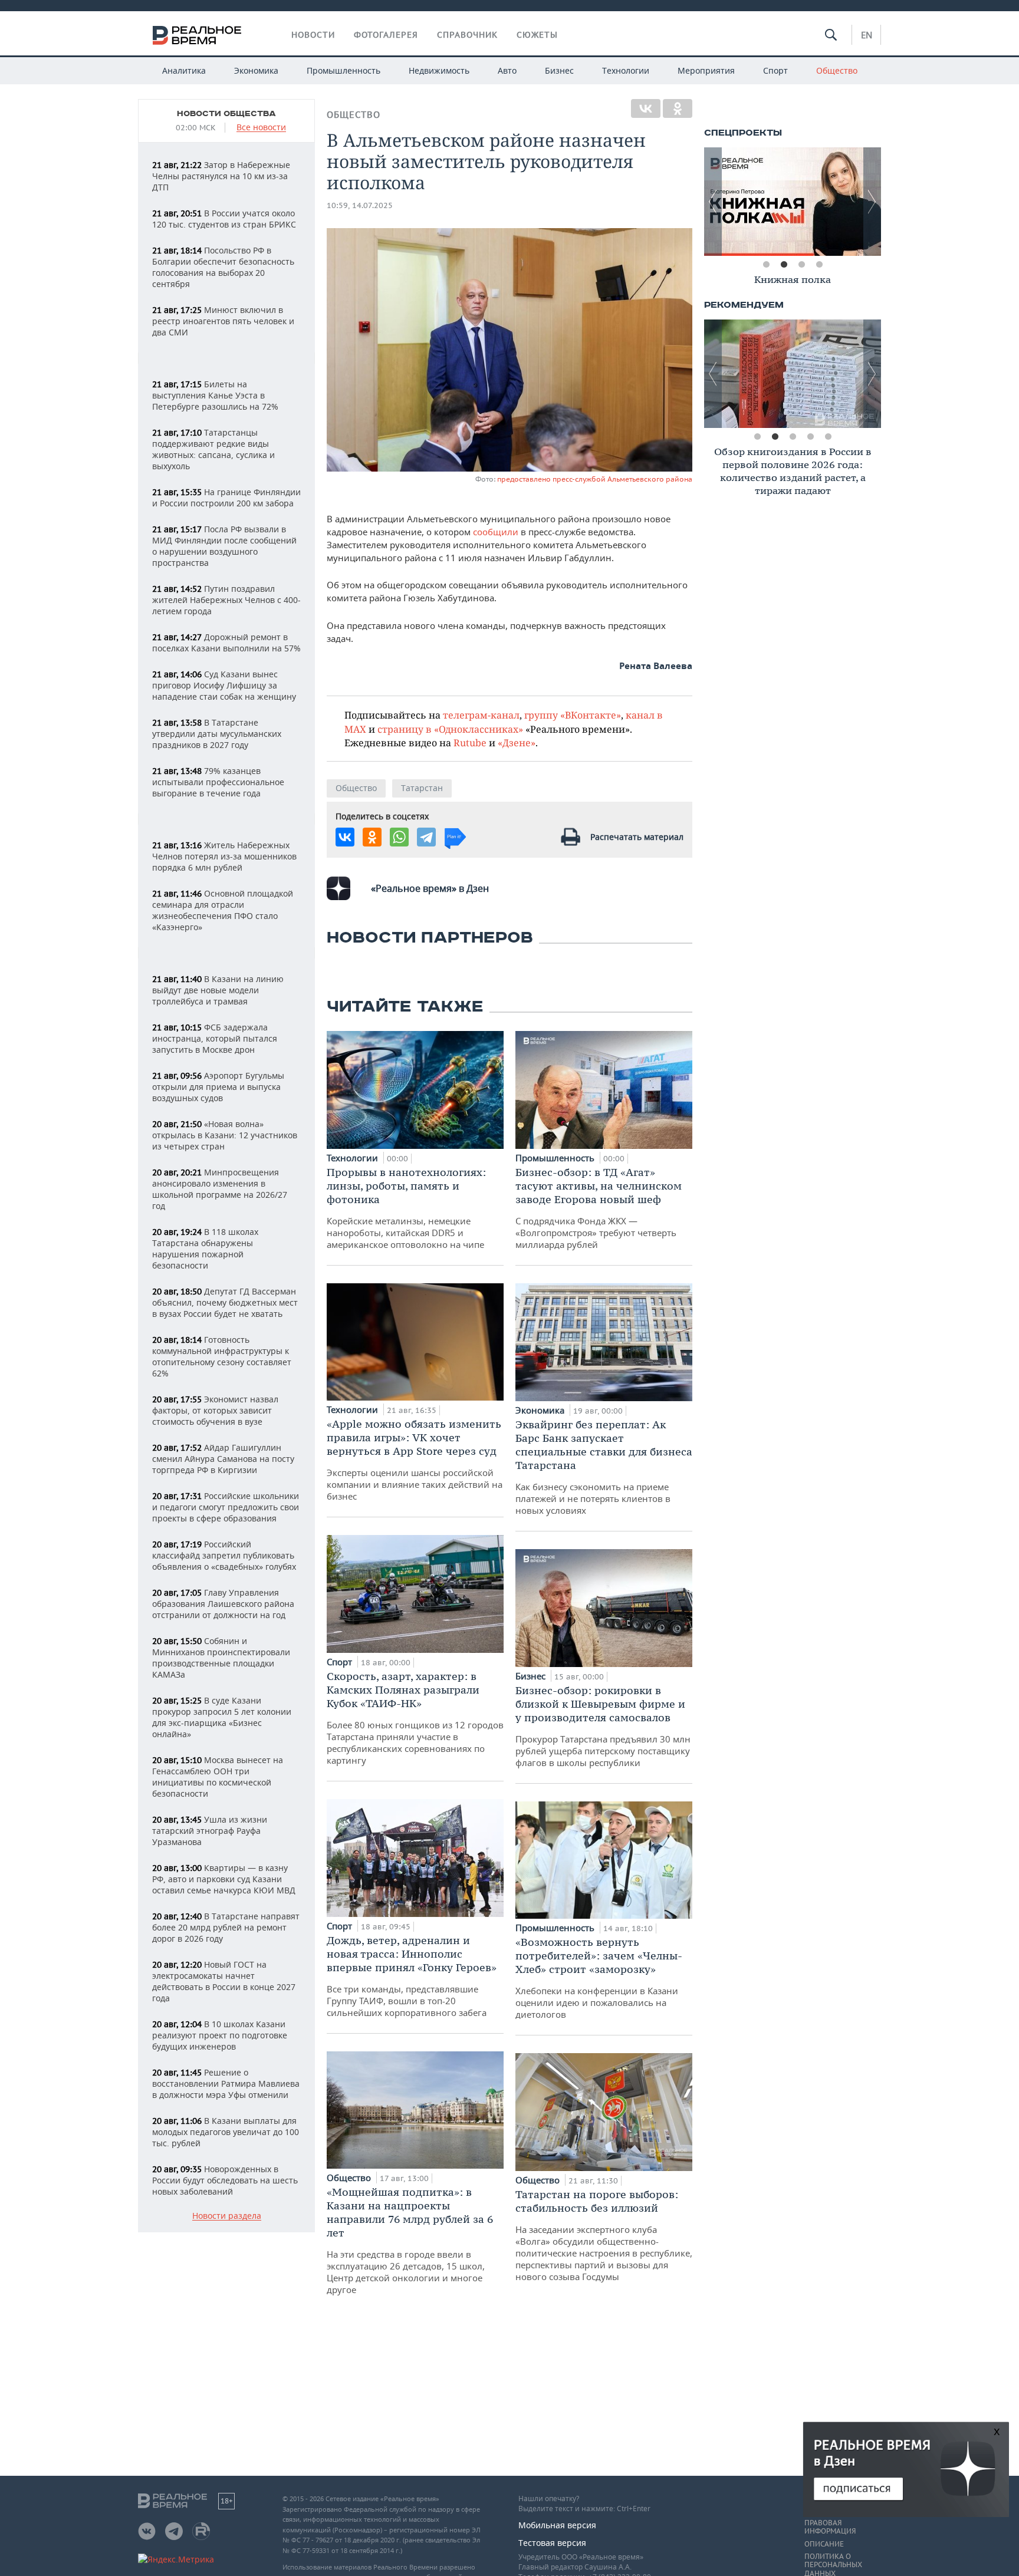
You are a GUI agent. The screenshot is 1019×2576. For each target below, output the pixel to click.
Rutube (470, 742)
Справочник (467, 35)
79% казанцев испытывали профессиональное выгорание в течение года (218, 782)
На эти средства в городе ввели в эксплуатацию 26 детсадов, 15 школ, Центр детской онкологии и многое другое (410, 2240)
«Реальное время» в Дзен (430, 888)
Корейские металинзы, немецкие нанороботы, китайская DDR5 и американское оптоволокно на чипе (406, 1208)
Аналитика (184, 70)
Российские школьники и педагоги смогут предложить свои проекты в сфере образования (226, 1507)
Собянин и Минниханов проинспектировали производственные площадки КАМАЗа (221, 1658)
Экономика (256, 70)
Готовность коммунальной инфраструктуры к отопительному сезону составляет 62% (222, 1356)
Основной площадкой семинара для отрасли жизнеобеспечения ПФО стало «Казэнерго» (223, 910)
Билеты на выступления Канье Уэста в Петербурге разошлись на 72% (215, 395)
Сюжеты (537, 35)
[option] (793, 202)
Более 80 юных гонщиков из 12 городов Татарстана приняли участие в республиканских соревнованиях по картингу (415, 1718)
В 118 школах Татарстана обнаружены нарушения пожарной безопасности (205, 1249)
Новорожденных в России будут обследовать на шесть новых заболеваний (225, 2180)
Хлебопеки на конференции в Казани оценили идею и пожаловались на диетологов (599, 1978)
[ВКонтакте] (646, 108)
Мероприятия (706, 70)
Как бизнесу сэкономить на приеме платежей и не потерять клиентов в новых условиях (604, 1467)
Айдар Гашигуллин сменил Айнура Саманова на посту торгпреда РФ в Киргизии (223, 1459)
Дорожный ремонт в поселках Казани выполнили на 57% (226, 643)
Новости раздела (227, 2216)
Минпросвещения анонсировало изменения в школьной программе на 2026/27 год (220, 1189)
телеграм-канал (481, 715)
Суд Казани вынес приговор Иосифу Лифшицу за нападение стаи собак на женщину (224, 685)
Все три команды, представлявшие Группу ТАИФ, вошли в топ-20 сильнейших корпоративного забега (412, 1976)
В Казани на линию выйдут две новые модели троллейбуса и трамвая (218, 990)
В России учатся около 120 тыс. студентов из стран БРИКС (224, 219)
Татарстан (422, 788)
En (867, 35)
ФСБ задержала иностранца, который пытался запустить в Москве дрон (215, 1038)
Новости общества (226, 114)
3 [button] (801, 265)
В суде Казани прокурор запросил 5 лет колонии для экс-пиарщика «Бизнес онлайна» (222, 1717)
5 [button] (828, 437)
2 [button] (784, 265)
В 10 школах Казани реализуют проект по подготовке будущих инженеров (220, 2035)
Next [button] (872, 202)
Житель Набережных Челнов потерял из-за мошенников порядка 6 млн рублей (224, 856)
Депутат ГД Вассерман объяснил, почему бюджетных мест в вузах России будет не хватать (225, 1302)
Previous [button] (713, 202)
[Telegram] (426, 837)
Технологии (626, 70)
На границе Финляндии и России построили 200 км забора (226, 498)
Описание (824, 2544)
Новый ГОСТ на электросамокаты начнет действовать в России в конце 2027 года (224, 1981)
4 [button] (819, 265)
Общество (837, 70)
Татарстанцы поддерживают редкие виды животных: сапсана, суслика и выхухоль (213, 449)
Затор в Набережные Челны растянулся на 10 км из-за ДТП (221, 176)
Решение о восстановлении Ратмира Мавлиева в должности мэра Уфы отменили (226, 2083)
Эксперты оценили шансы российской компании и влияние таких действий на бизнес (415, 1460)
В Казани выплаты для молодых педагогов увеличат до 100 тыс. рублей (226, 2132)
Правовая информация (830, 2527)
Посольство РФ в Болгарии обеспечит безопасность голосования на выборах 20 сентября (223, 267)
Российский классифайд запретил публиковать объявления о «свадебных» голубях (224, 1555)
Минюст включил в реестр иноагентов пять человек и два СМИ (223, 321)
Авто (507, 70)
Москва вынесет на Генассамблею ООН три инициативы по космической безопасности (218, 1777)
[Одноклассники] (678, 108)
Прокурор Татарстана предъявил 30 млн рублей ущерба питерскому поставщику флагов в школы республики (603, 1726)
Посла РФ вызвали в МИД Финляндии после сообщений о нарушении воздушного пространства (224, 546)
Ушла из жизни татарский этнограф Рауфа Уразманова (210, 1831)
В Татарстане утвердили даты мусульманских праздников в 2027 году (217, 734)
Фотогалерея (386, 35)
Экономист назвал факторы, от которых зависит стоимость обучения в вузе (215, 1410)
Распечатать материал (637, 837)
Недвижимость (439, 70)
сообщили (497, 532)
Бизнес (559, 70)
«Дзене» (517, 742)
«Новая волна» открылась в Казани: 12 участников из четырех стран (225, 1135)
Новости (313, 35)
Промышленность (343, 70)
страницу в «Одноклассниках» (450, 729)
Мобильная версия (557, 2525)
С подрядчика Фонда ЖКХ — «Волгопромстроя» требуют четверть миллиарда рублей (599, 1208)
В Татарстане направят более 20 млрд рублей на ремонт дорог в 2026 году (226, 1927)
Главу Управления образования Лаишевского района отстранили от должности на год (223, 1604)
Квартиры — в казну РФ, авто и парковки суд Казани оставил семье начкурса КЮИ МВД (224, 1879)
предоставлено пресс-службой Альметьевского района (595, 479)
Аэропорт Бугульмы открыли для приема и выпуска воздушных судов (218, 1087)
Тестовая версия (552, 2543)
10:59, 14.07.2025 (360, 205)
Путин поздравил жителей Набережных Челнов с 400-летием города (226, 600)
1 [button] (766, 265)
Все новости (261, 128)
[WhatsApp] (399, 837)
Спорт (775, 70)
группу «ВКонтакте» (573, 715)
